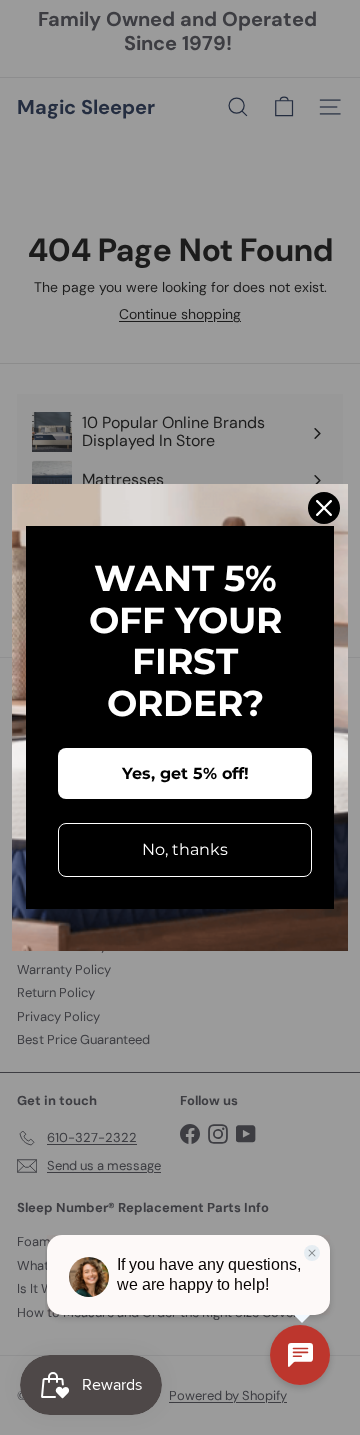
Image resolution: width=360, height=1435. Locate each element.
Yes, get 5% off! (185, 773)
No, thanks (185, 849)
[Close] (324, 508)
